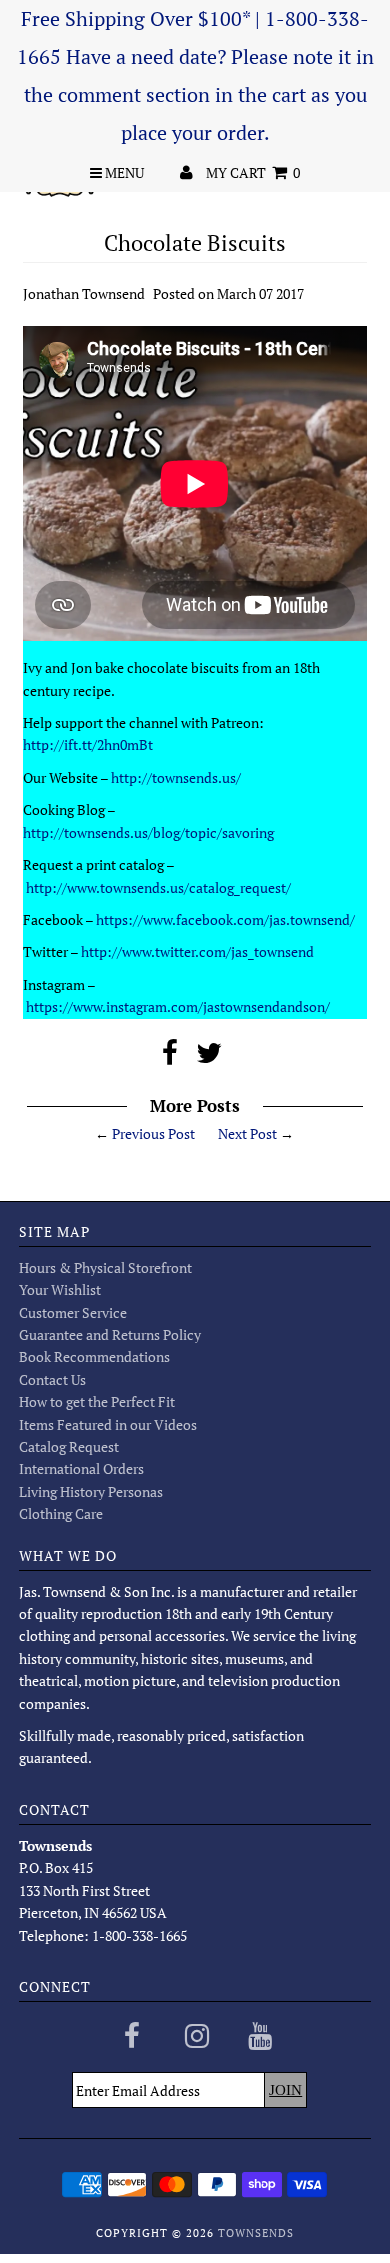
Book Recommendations (94, 1356)
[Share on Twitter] (209, 1057)
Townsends (256, 2233)
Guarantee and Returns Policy (110, 1334)
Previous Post (153, 1133)
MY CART (253, 172)
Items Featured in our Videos (108, 1424)
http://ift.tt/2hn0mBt (88, 744)
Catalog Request (69, 1446)
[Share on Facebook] (170, 1057)
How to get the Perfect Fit (97, 1401)
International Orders (81, 1468)
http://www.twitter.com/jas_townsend (197, 951)
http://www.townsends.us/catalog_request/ (158, 887)
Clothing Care (61, 1513)
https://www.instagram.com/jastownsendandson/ (178, 1006)
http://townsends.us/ (176, 777)
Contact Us (52, 1379)
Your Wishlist (60, 1289)
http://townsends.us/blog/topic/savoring (148, 832)
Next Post (247, 1133)
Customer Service (73, 1312)
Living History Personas (91, 1491)
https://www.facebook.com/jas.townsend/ (225, 919)
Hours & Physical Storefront (105, 1267)
